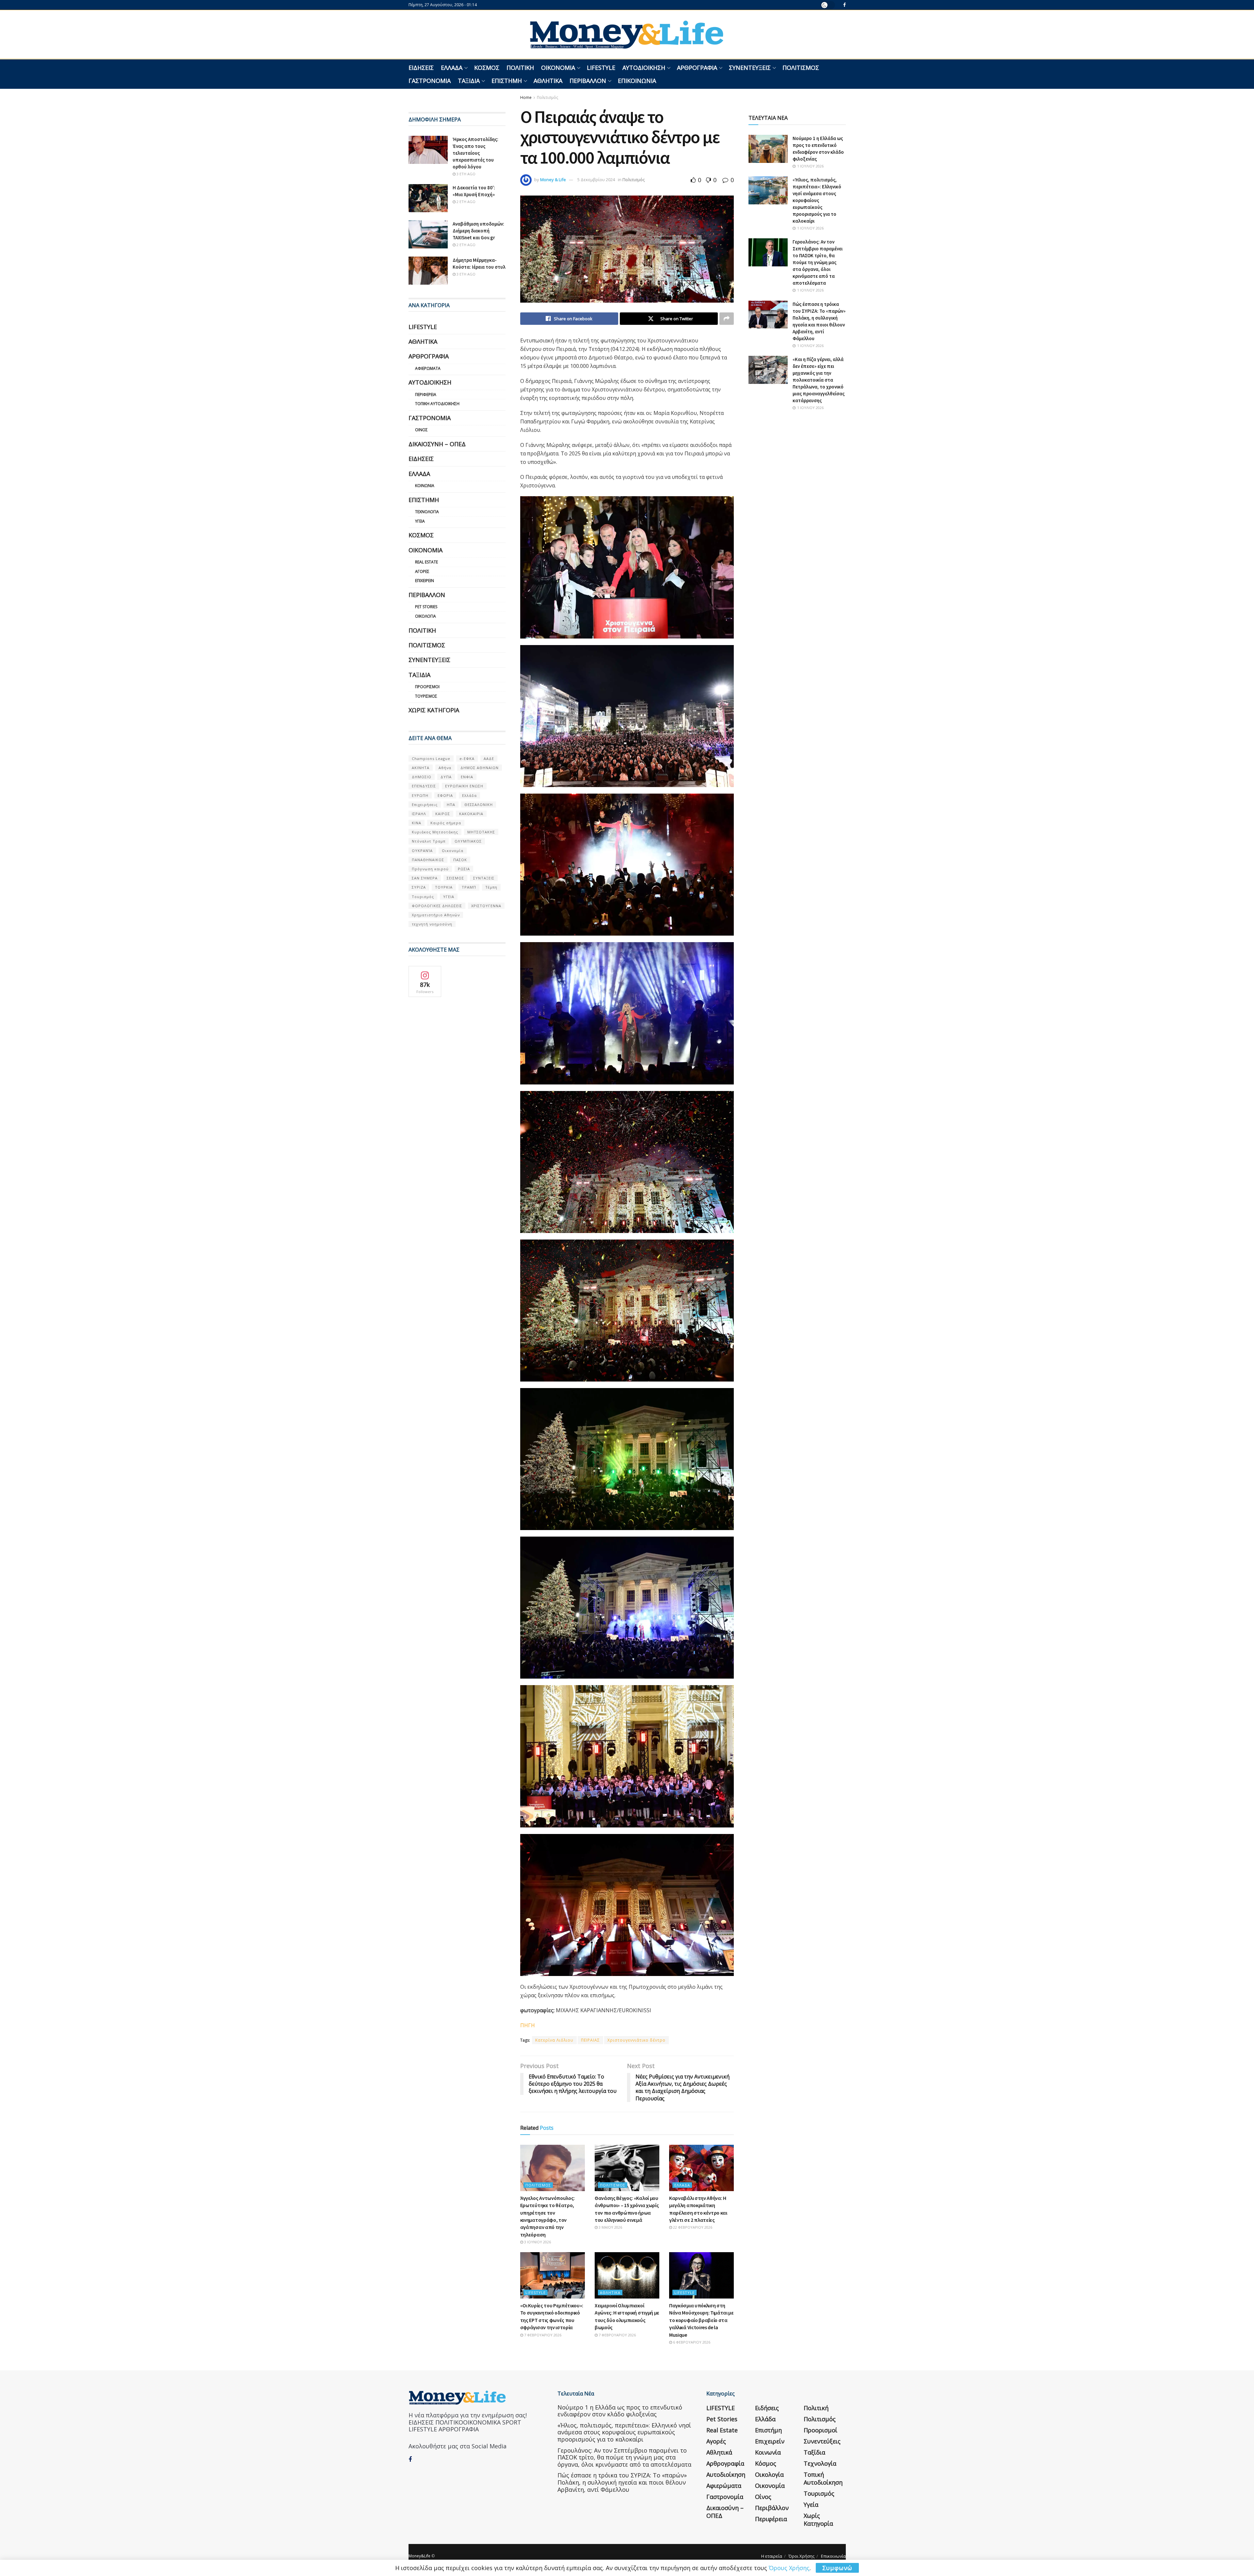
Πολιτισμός (801, 68)
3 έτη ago (466, 174)
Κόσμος (487, 68)
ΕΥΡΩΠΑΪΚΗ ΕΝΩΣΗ (464, 786)
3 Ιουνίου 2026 (537, 2242)
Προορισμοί (427, 687)
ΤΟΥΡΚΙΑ (444, 887)
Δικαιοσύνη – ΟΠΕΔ (437, 444)
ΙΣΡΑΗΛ (419, 814)
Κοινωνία (425, 486)
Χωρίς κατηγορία (434, 710)
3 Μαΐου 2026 (610, 2227)
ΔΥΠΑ (446, 777)
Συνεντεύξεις (750, 68)
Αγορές (422, 571)
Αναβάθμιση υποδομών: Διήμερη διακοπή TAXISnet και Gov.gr (478, 231)
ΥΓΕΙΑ (449, 897)
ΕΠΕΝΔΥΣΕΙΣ (424, 786)
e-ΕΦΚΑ (467, 759)
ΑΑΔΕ (489, 759)
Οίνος (421, 430)
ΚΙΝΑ (417, 823)
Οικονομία (558, 68)
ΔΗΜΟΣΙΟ (422, 777)
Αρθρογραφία (697, 68)
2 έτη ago (466, 202)
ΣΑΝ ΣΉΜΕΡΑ (425, 878)
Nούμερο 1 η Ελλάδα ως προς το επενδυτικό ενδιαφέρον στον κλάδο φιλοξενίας (620, 2411)
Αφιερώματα (428, 368)
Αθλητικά (548, 81)
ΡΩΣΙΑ (464, 869)
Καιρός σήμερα (446, 823)
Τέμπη (491, 887)
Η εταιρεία (772, 2556)
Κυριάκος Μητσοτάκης (435, 832)
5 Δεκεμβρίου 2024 (596, 180)
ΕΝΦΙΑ (467, 777)
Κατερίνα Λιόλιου (554, 2040)
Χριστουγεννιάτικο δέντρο (636, 2040)
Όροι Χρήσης (802, 2556)
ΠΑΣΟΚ (460, 860)
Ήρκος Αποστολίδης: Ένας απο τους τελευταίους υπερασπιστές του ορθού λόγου (475, 153)
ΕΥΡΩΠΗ (420, 795)
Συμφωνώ (837, 2568)
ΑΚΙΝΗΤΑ (421, 768)
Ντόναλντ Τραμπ (429, 841)
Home (526, 97)
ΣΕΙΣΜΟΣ (455, 878)
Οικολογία (426, 616)
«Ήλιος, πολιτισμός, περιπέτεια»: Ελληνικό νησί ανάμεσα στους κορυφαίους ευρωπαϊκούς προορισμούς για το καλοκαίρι (817, 200)
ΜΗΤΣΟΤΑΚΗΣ (481, 832)
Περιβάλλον (588, 81)
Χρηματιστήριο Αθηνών (436, 915)
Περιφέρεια (426, 395)
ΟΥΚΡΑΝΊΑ (422, 851)
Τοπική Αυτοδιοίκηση (437, 404)
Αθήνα (445, 768)
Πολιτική (520, 68)
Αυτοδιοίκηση (644, 68)
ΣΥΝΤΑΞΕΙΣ (484, 878)
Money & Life (553, 180)
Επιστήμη (507, 81)
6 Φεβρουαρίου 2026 (691, 2342)
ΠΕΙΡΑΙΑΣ (590, 2040)
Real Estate (426, 562)
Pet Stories (426, 607)
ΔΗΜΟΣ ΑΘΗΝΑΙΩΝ (480, 768)
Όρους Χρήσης (789, 2568)
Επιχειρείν (425, 581)
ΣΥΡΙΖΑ (419, 887)
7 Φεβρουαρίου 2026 (542, 2335)
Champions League (431, 759)
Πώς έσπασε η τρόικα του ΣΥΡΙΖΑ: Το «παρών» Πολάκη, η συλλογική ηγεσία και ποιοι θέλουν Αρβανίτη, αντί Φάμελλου (622, 2482)
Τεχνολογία (427, 512)
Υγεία (420, 521)
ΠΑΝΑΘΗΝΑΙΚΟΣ (428, 860)
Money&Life (419, 2556)
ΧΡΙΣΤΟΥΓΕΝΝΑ (486, 906)
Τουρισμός (426, 696)
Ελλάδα (452, 68)
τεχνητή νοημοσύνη (432, 924)
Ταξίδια (469, 81)
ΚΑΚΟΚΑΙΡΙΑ (471, 814)
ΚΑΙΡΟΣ (443, 814)
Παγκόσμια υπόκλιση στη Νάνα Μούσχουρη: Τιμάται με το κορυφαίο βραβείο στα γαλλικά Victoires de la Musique (701, 2320)
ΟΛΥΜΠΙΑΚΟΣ (468, 841)
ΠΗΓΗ (528, 2025)
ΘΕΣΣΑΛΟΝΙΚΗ (479, 805)
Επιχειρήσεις (425, 805)
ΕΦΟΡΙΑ (445, 795)
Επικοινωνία (637, 81)
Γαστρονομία (430, 81)
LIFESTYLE (601, 68)
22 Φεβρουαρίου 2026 (692, 2227)
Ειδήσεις (421, 68)
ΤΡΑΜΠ (469, 887)
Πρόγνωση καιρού (430, 869)
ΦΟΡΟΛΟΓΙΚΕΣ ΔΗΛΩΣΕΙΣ (437, 906)
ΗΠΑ (451, 805)
